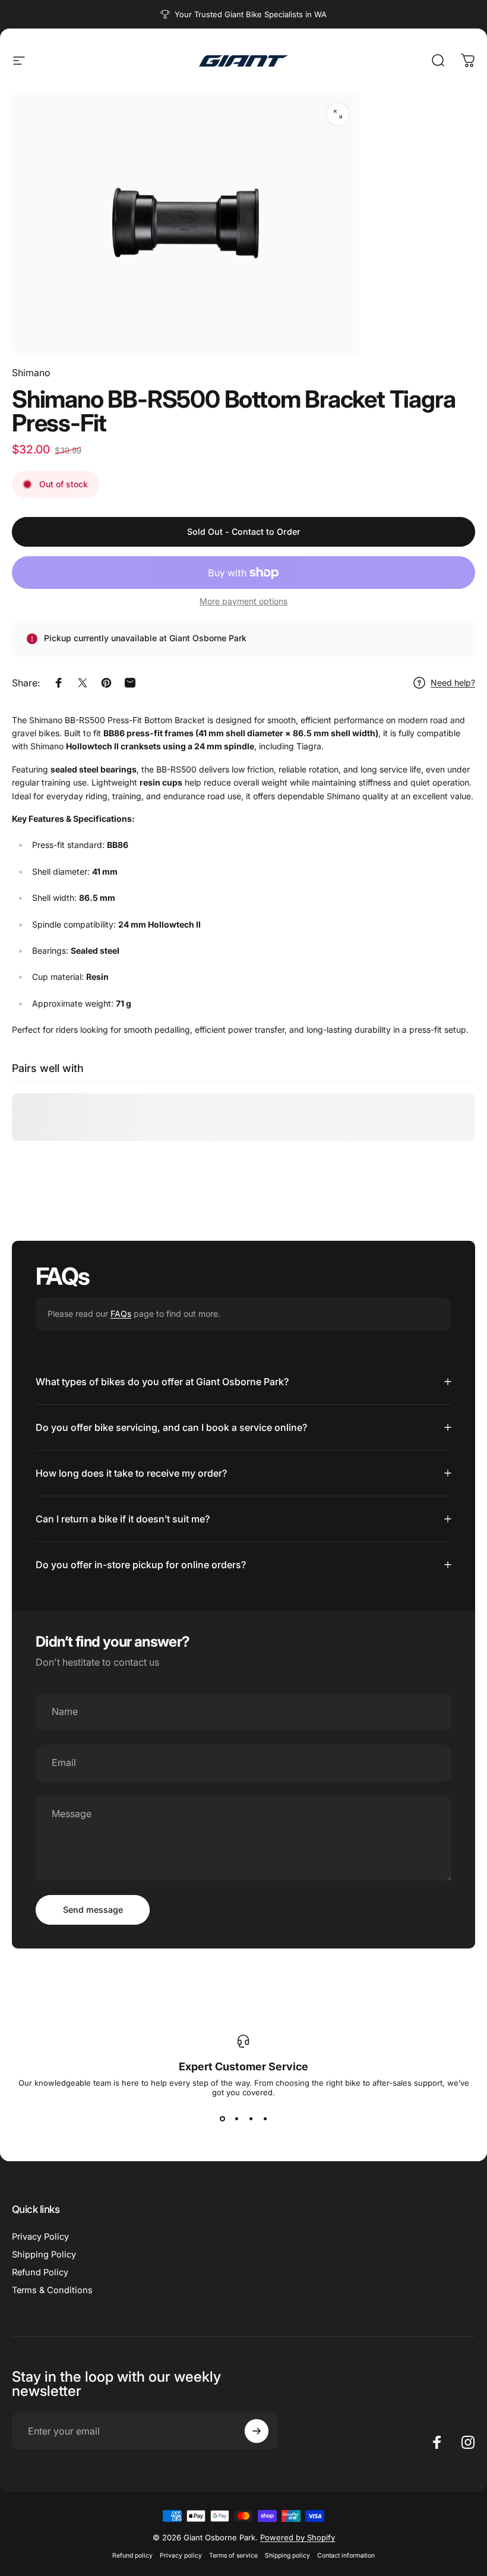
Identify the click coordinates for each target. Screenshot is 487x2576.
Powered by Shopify (298, 2537)
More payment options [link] (243, 601)
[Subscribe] (257, 2431)
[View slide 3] (251, 2118)
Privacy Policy (40, 2237)
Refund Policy (40, 2272)
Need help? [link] (453, 682)
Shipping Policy (44, 2255)
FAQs (121, 1314)
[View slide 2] (236, 2118)
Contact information (346, 2555)
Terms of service (233, 2555)
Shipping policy (287, 2555)
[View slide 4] (265, 2118)
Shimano (31, 373)
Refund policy (132, 2555)
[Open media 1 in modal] (338, 114)
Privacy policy (181, 2555)
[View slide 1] (222, 2118)
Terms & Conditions (52, 2290)
